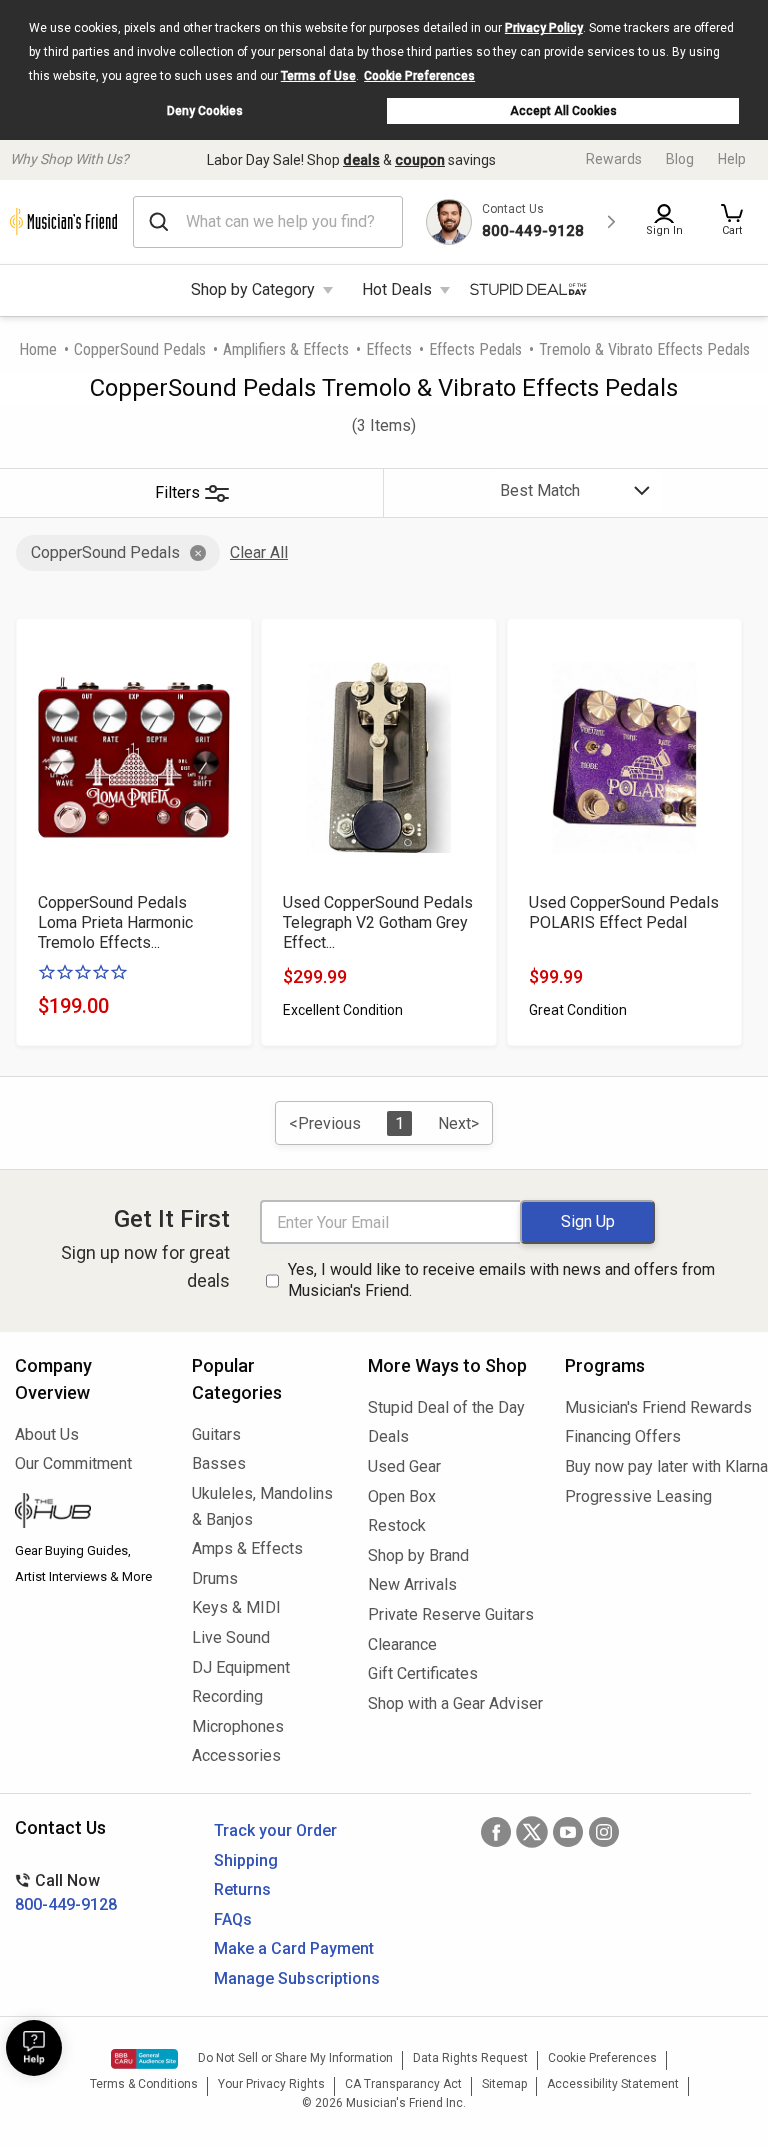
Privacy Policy (544, 28)
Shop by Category (253, 289)
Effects (389, 349)
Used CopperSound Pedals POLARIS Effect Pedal (624, 912)
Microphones (238, 1726)
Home (38, 349)
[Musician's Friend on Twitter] (532, 1832)
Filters (177, 492)
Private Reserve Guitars (451, 1614)
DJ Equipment (241, 1667)
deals (361, 160)
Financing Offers (623, 1436)
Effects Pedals (475, 349)
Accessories (236, 1755)
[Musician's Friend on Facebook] (496, 1832)
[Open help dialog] (34, 2048)
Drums (215, 1578)
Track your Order (275, 1830)
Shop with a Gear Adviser (451, 1703)
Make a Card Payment (294, 1948)
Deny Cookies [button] (205, 111)
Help (732, 159)
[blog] (88, 1513)
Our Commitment (73, 1463)
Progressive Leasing (638, 1496)
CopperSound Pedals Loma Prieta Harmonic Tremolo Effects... (115, 922)
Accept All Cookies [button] (563, 111)
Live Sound (231, 1637)
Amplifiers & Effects (286, 349)
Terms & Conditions (144, 2084)
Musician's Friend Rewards (658, 1407)
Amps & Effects (247, 1548)
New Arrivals (412, 1584)
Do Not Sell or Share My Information (295, 2058)
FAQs (233, 1919)
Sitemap (504, 2084)
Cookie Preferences (419, 76)
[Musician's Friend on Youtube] (568, 1832)
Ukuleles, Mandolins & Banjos (262, 1506)
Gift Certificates (423, 1673)
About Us (47, 1434)
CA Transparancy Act (403, 2084)
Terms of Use (318, 76)
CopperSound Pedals (140, 349)
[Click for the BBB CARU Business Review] (144, 2059)
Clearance (402, 1644)
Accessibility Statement (613, 2084)
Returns (242, 1889)
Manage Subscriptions (297, 1978)
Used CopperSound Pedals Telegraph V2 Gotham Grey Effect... (378, 922)
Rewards (614, 159)
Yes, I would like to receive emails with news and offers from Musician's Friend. (501, 1280)
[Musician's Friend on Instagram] (604, 1832)
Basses (219, 1463)
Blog (680, 159)
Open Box (402, 1496)
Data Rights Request (470, 2058)
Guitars (216, 1434)
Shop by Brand (418, 1555)
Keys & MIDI (236, 1607)
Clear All (259, 552)
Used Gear (404, 1466)
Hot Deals (397, 289)
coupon (420, 160)
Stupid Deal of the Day (446, 1407)
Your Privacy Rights (271, 2084)
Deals (388, 1436)
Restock (397, 1525)
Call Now (66, 1892)
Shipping (246, 1860)
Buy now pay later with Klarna (659, 1466)
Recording (227, 1696)
